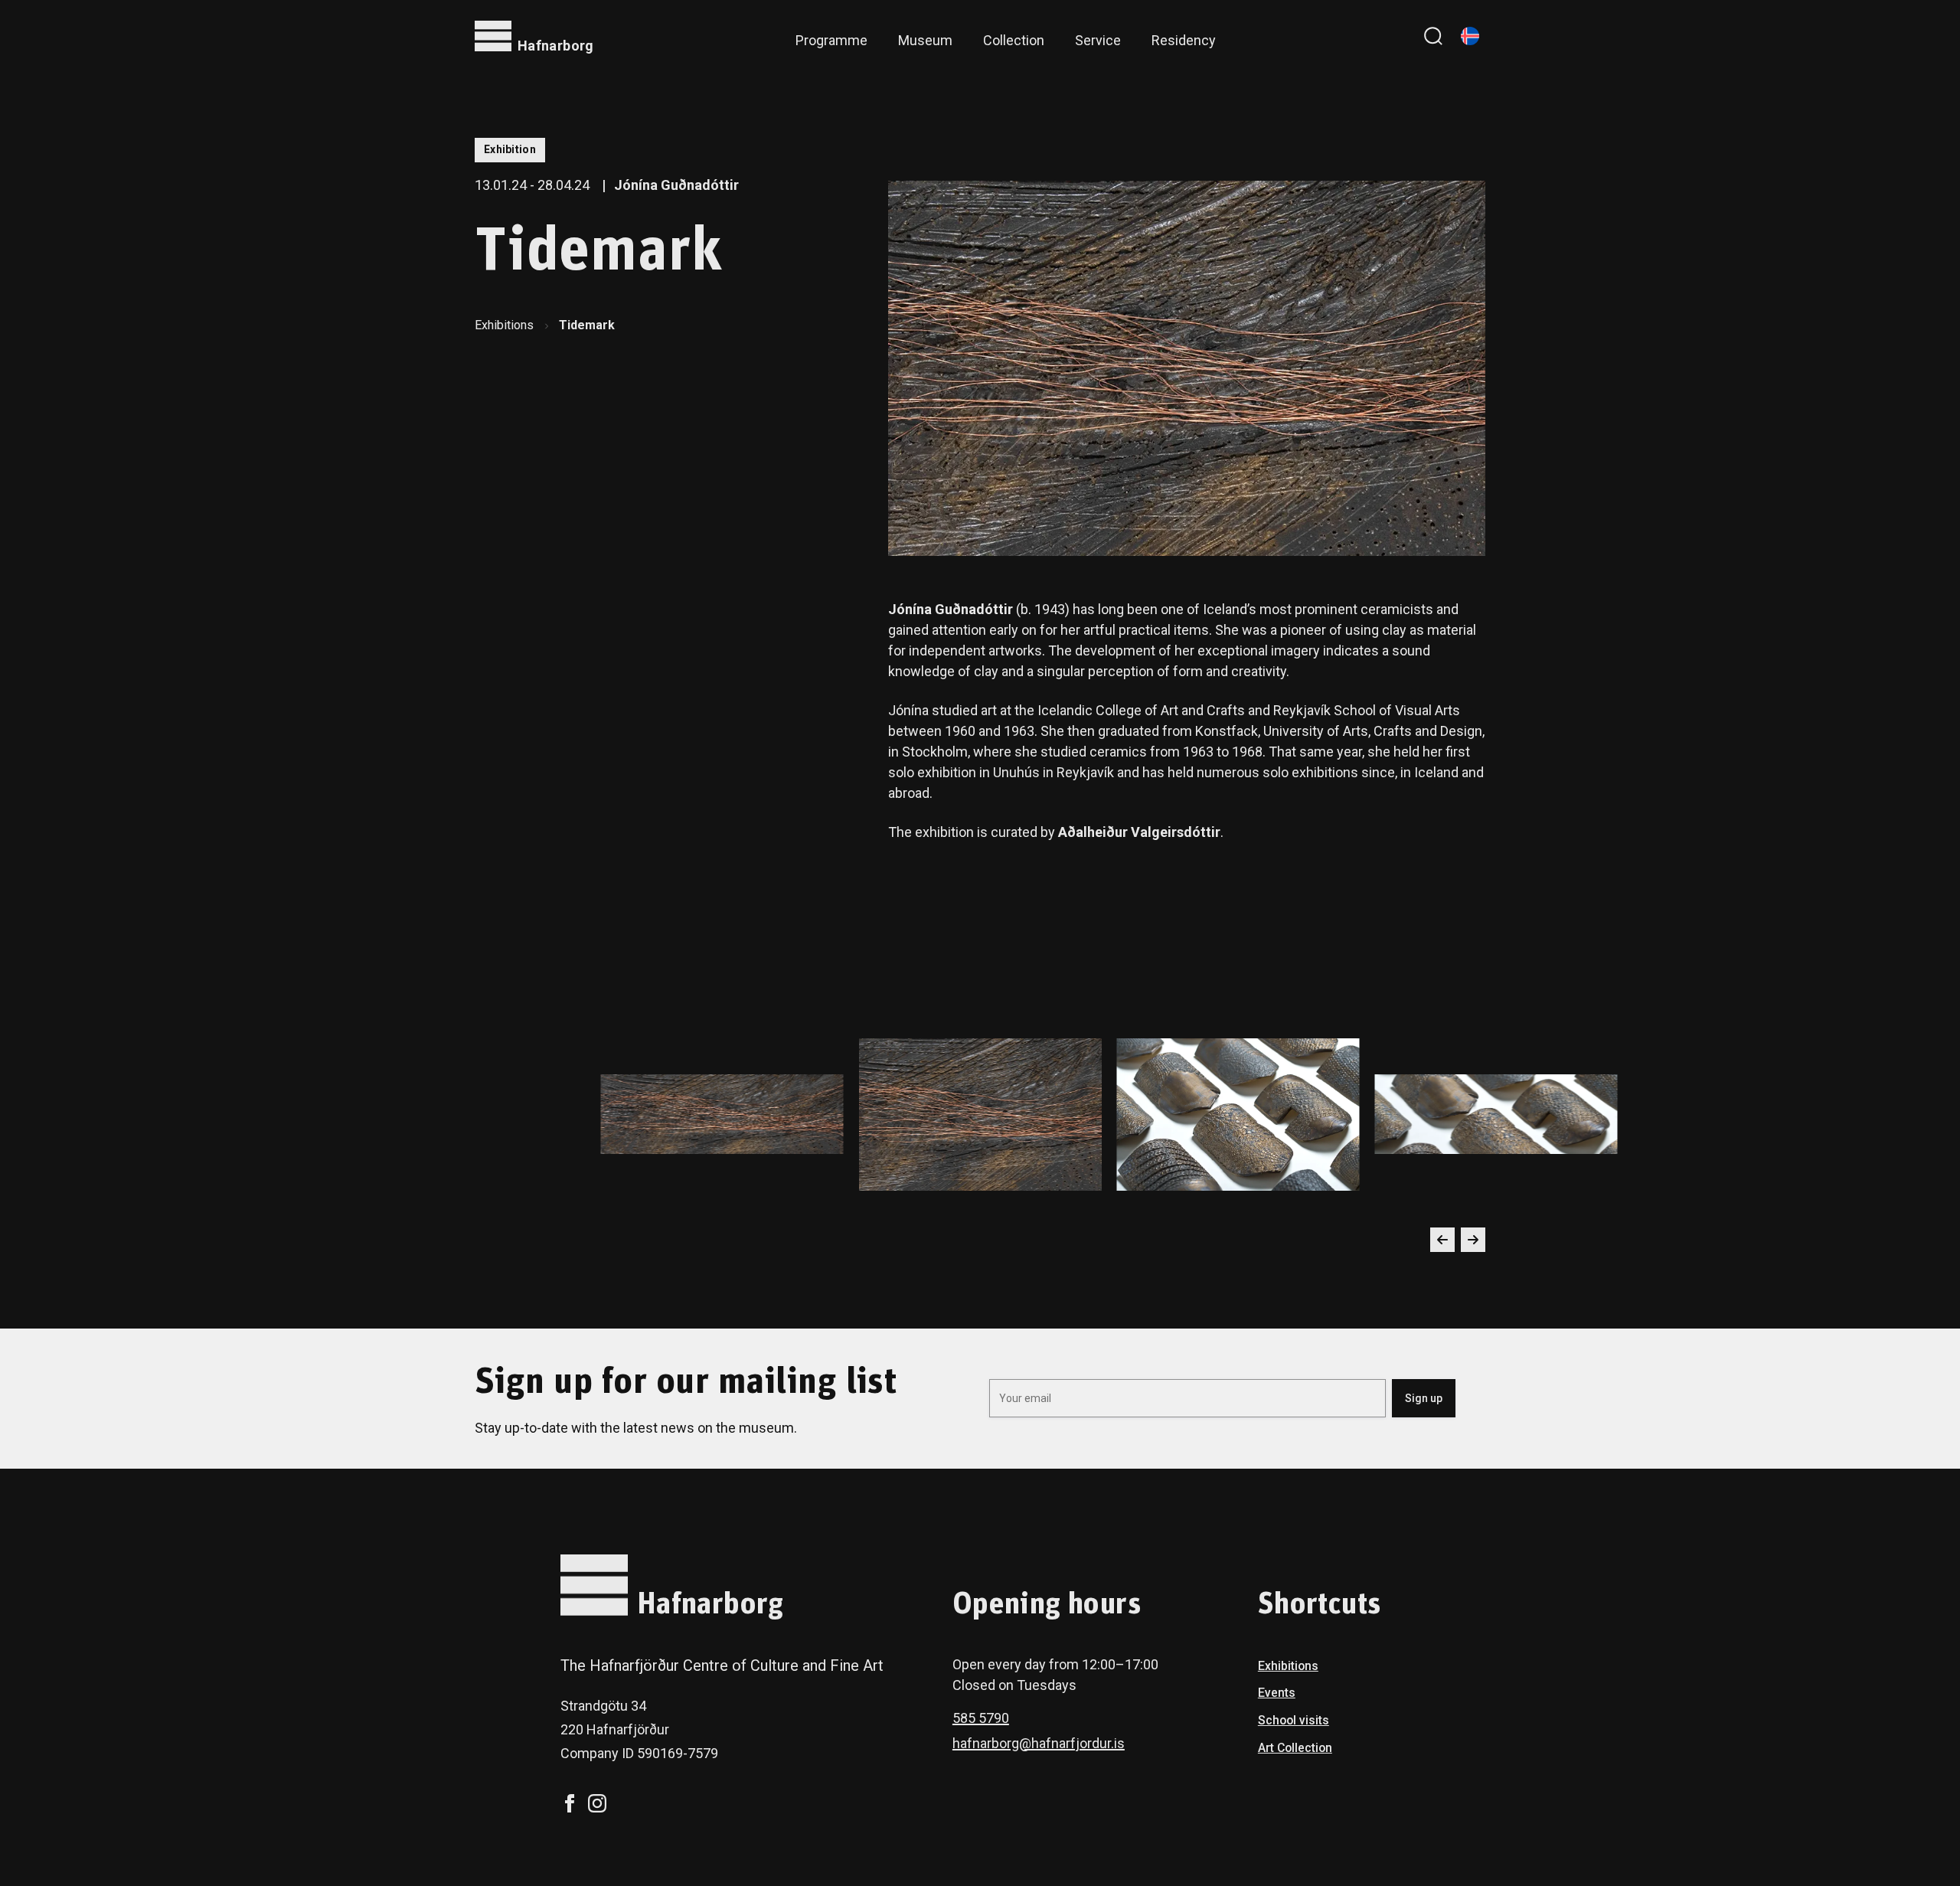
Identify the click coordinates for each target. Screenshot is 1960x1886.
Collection (1014, 40)
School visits (1294, 1720)
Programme (831, 40)
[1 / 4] (980, 1115)
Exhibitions (504, 325)
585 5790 (981, 1718)
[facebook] (570, 1803)
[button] (1442, 1240)
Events (1277, 1693)
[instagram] (597, 1803)
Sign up (1424, 1398)
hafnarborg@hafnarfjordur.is (1039, 1743)
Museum (925, 40)
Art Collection (1295, 1748)
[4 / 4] (722, 1115)
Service (1098, 40)
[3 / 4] (1496, 1115)
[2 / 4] (1238, 1115)
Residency (1184, 40)
